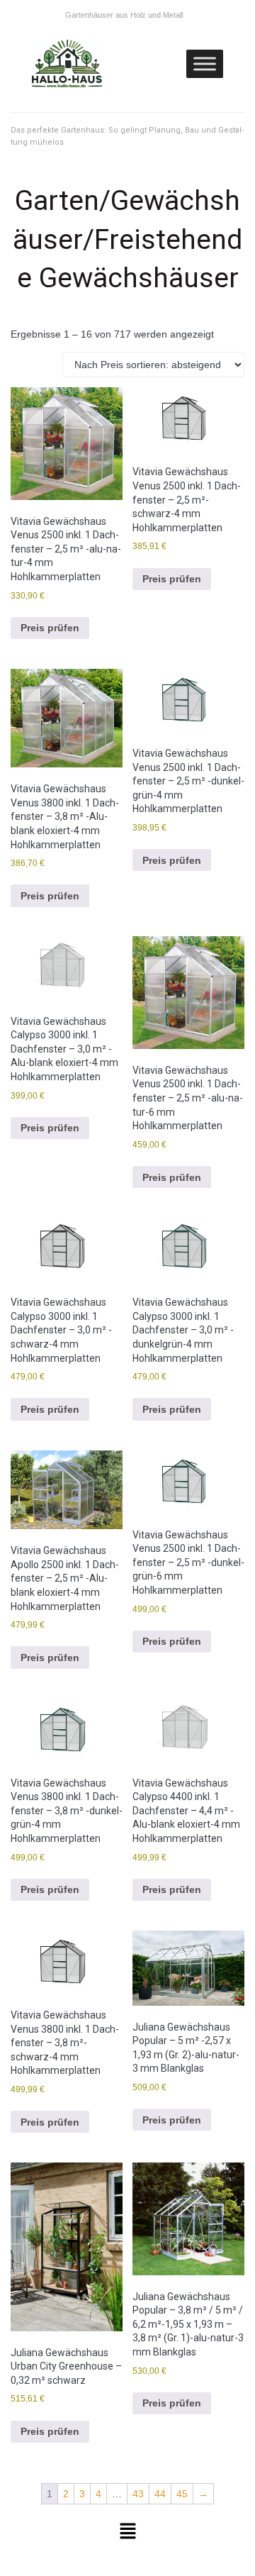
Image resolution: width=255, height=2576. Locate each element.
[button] (127, 2532)
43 (138, 2494)
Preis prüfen (50, 628)
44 (160, 2494)
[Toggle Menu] (205, 63)
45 (182, 2494)
